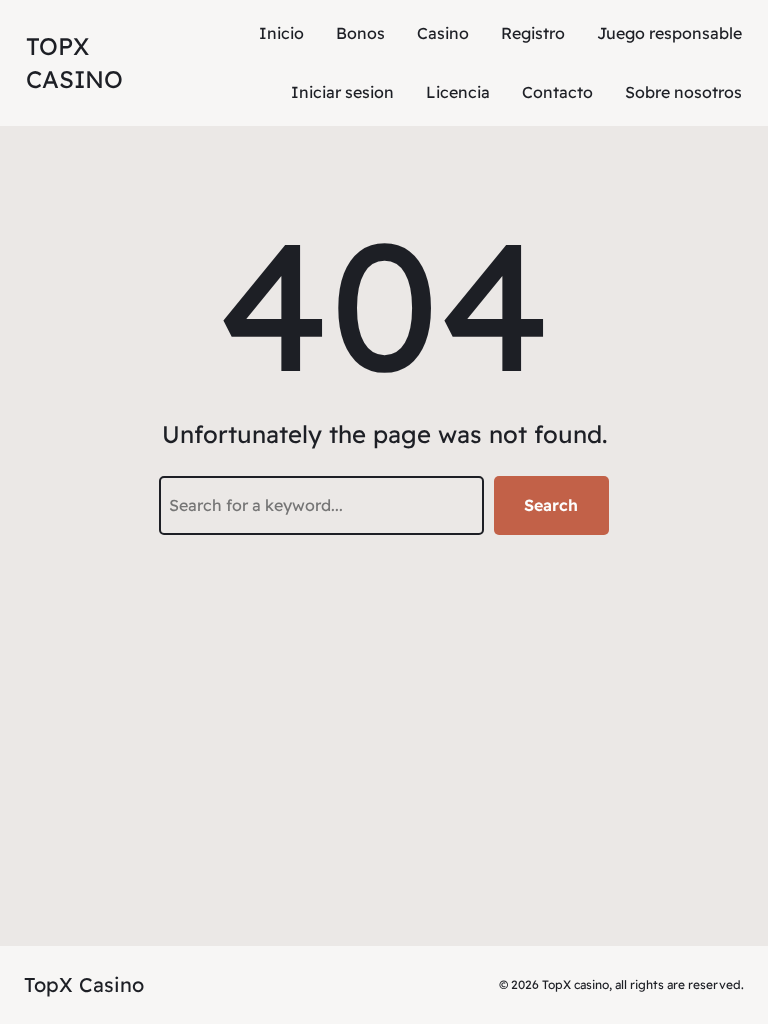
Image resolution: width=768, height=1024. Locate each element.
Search (551, 505)
